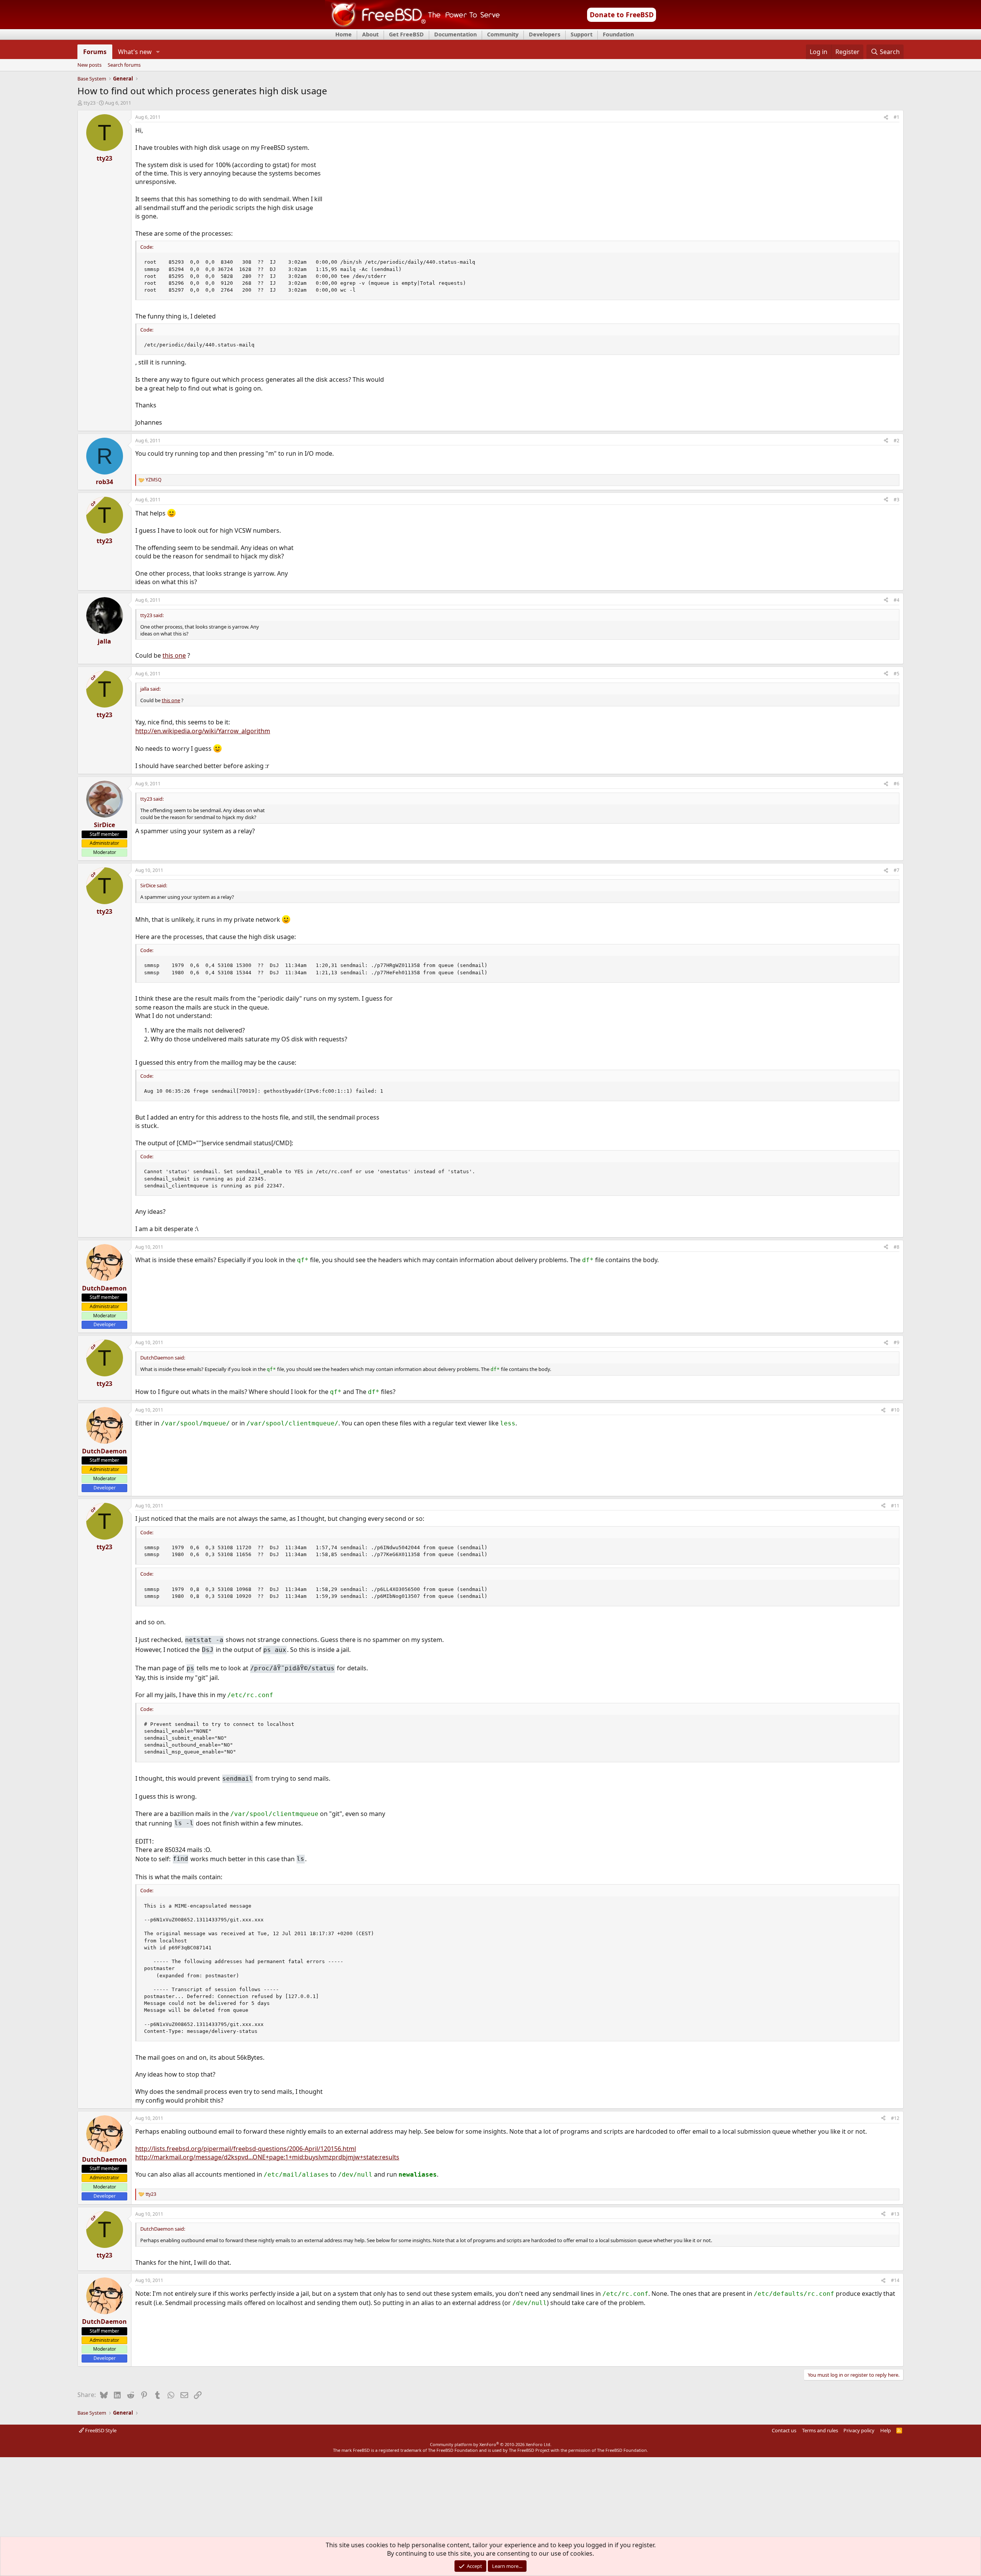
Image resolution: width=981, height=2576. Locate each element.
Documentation (455, 34)
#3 (897, 500)
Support (582, 34)
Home (344, 34)
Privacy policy (859, 2430)
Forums (95, 52)
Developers (545, 34)
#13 (895, 2214)
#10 (895, 1410)
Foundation (618, 34)
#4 (897, 600)
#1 (897, 117)
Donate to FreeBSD (622, 15)
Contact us (784, 2430)
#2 (897, 441)
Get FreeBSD (406, 34)
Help (886, 2430)
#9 (897, 1342)
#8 (897, 1247)
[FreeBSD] (413, 26)
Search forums (124, 65)
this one (174, 655)
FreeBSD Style (100, 2430)
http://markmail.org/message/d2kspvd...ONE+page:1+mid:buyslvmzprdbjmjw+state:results (267, 2157)
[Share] (886, 117)
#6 (897, 784)
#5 (897, 674)
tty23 (89, 103)
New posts (89, 65)
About (370, 34)
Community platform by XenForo (491, 2444)
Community (503, 34)
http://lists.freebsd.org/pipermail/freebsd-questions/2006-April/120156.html (246, 2149)
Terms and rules (820, 2430)
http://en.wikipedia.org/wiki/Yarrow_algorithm (203, 731)
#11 (895, 1506)
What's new (135, 52)
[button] (158, 52)
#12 (895, 2118)
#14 (895, 2280)
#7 (897, 870)
